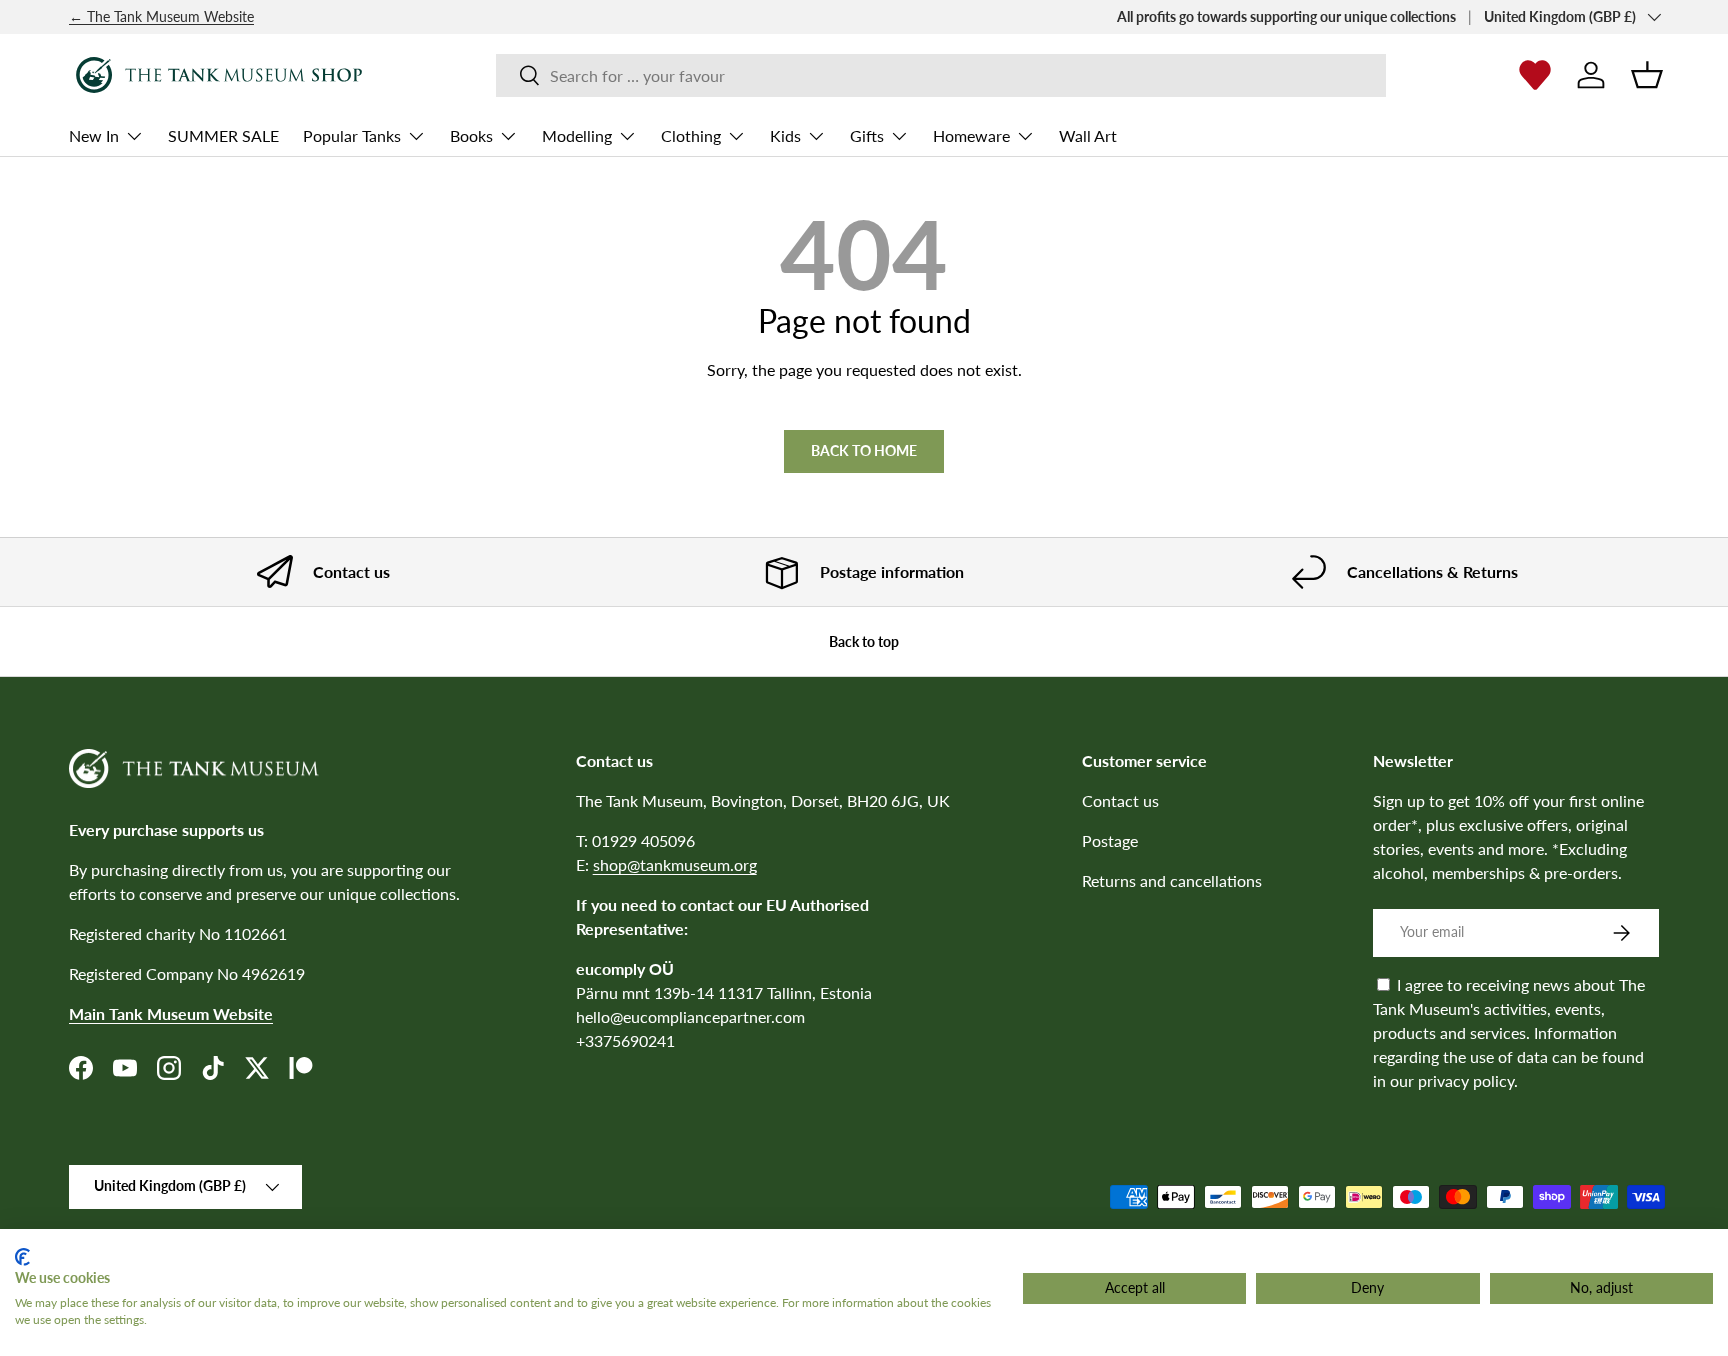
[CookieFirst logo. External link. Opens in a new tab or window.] (22, 1257)
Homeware (971, 135)
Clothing (691, 135)
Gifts (867, 135)
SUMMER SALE (223, 135)
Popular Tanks (352, 135)
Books (471, 135)
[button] (1647, 75)
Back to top (864, 641)
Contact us (1120, 800)
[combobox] (940, 75)
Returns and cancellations (1172, 880)
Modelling (577, 135)
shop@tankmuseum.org (675, 864)
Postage (1110, 840)
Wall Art (1088, 135)
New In (94, 135)
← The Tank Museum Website (161, 16)
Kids (785, 135)
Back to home (864, 450)
